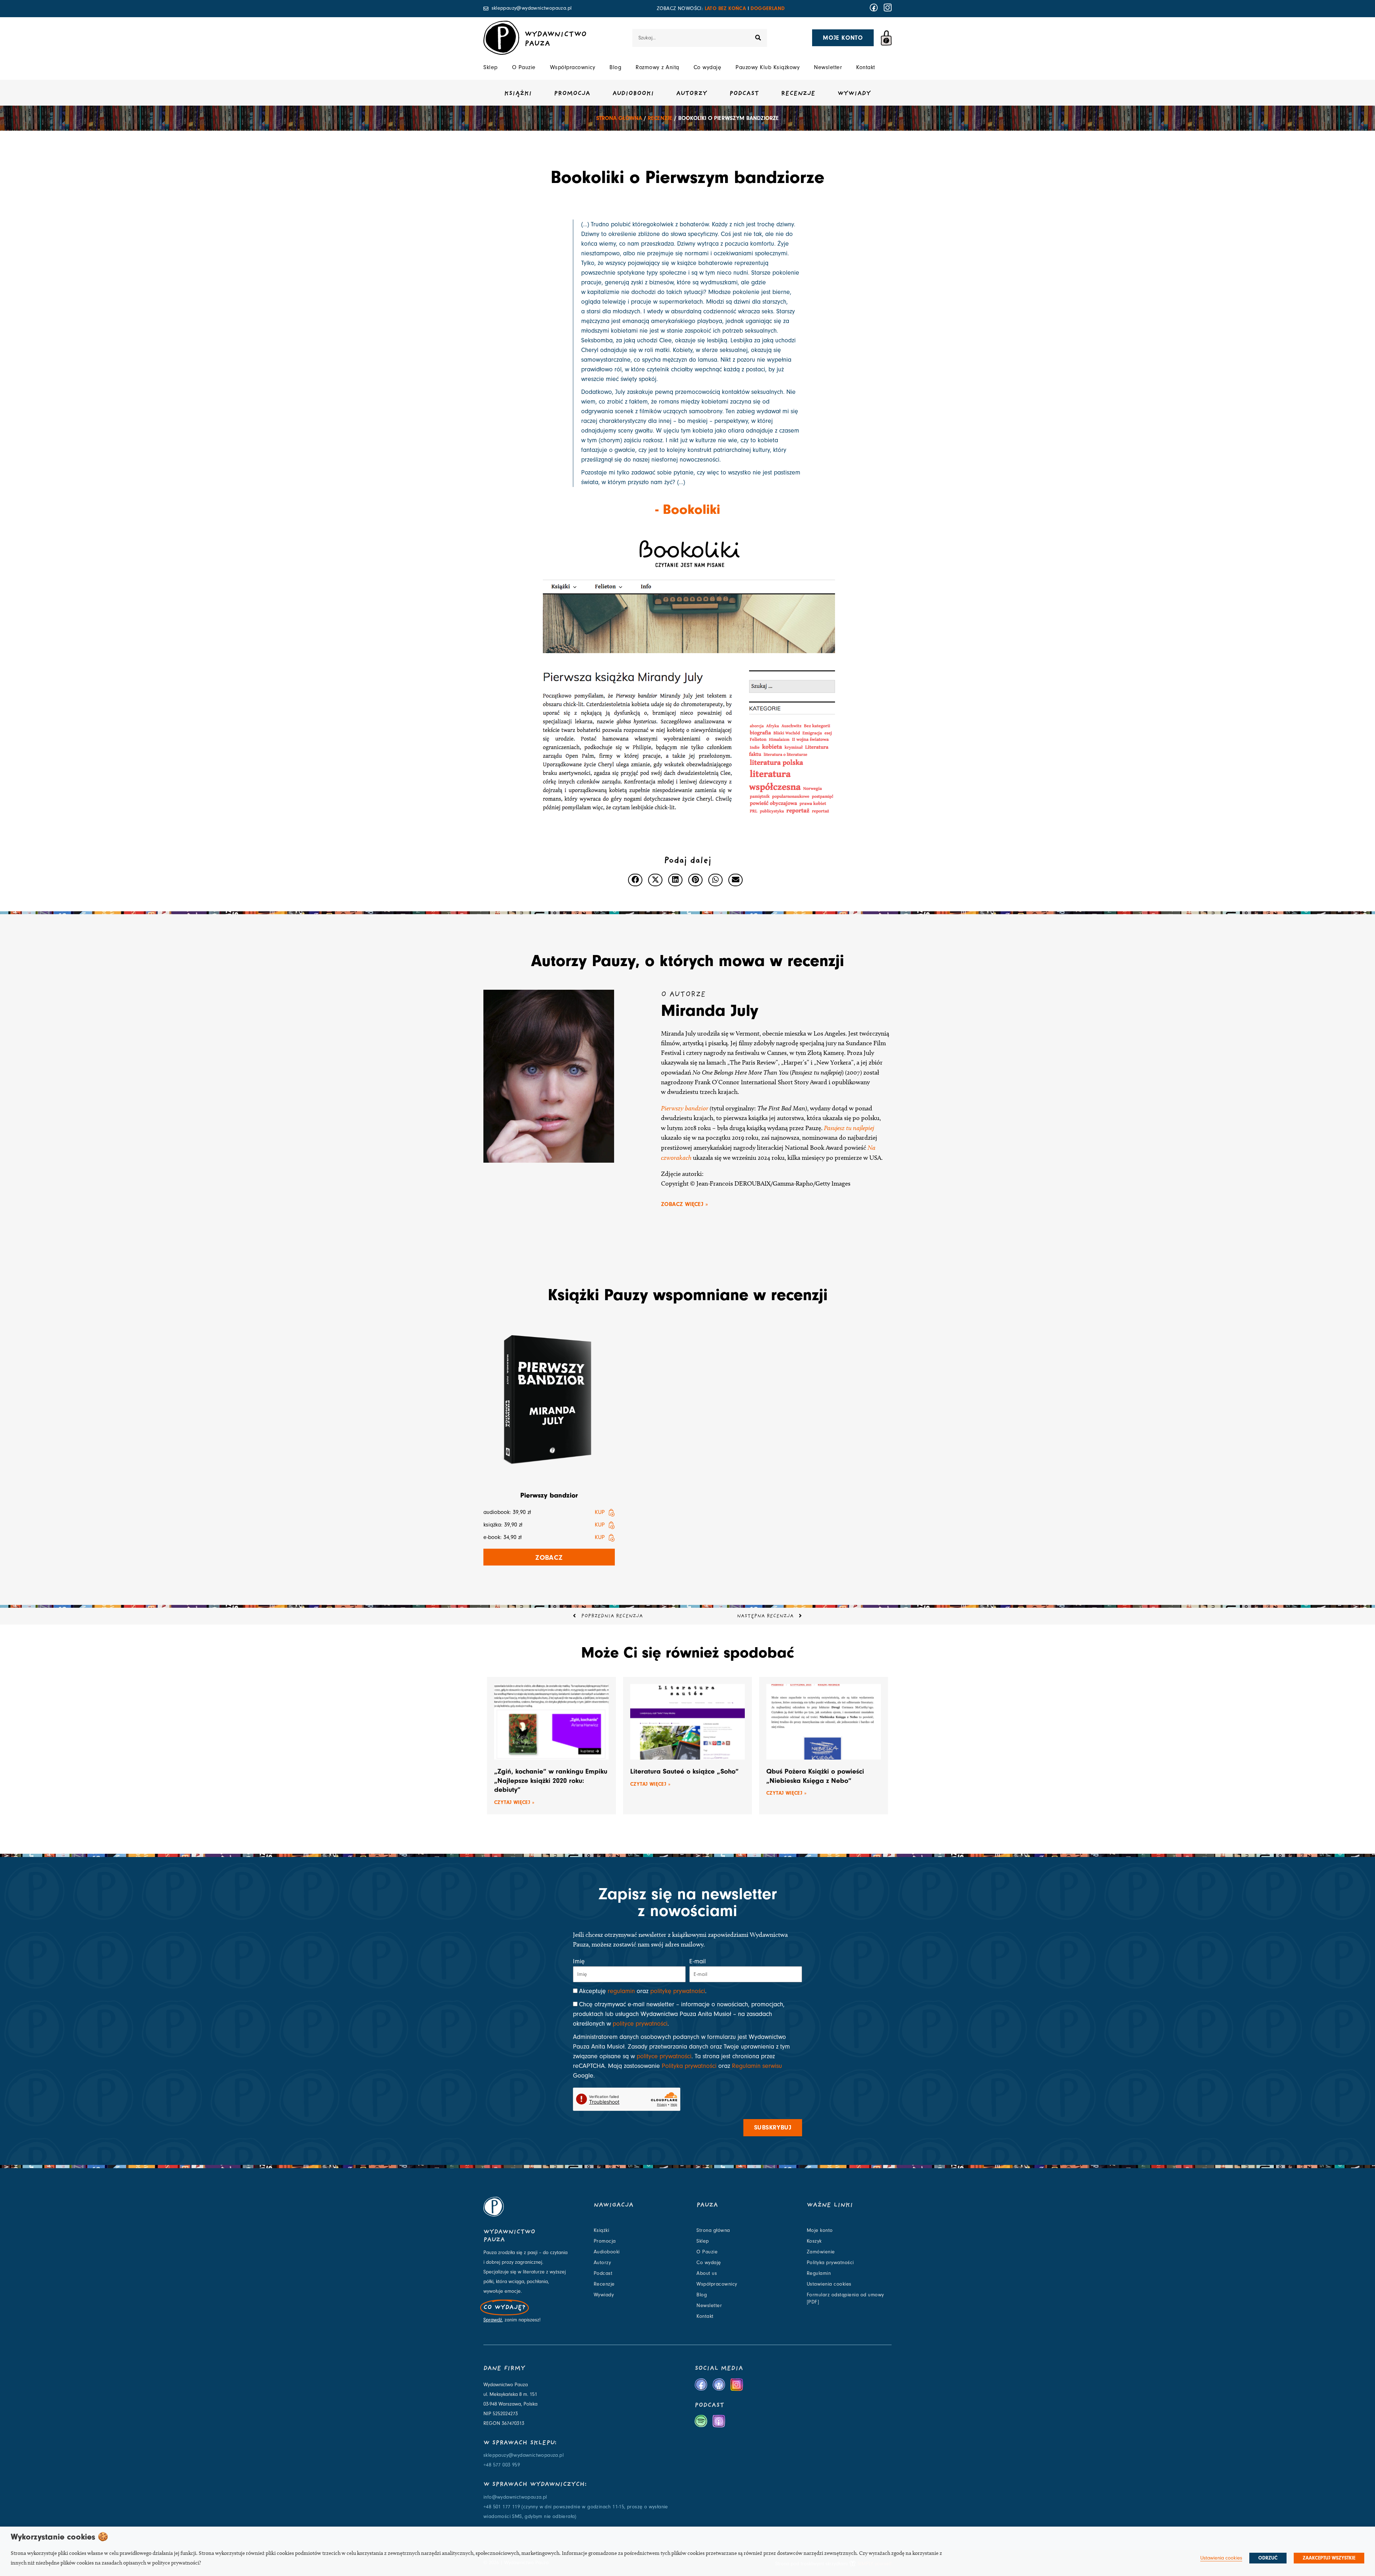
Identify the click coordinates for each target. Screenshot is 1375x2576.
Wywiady (854, 94)
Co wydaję (708, 67)
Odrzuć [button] (1268, 2558)
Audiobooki (633, 94)
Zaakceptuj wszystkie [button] (1329, 2558)
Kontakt (866, 67)
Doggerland (768, 8)
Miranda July (710, 1010)
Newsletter (828, 67)
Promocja (572, 94)
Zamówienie (821, 2252)
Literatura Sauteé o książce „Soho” (684, 1771)
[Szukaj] (758, 38)
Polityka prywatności (689, 2066)
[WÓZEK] (886, 38)
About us (707, 2273)
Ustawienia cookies (829, 2284)
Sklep (491, 67)
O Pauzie (524, 67)
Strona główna (619, 118)
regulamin (621, 1991)
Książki (518, 94)
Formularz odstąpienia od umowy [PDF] (845, 2298)
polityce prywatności (640, 2024)
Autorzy (692, 94)
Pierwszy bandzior (685, 1108)
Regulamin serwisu (757, 2066)
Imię (579, 1961)
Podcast (744, 94)
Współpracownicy (573, 67)
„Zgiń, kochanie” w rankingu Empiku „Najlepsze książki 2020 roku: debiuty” (551, 1780)
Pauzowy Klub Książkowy (768, 67)
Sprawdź (493, 2320)
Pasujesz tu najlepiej (849, 1128)
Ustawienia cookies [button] (1221, 2558)
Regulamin (819, 2273)
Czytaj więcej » (514, 1802)
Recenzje (798, 94)
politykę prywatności (678, 1991)
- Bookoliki (688, 509)
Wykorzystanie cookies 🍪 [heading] (59, 2537)
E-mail (698, 1961)
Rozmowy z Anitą (657, 67)
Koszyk (814, 2241)
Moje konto (820, 2230)
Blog (615, 67)
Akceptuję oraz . (643, 1991)
